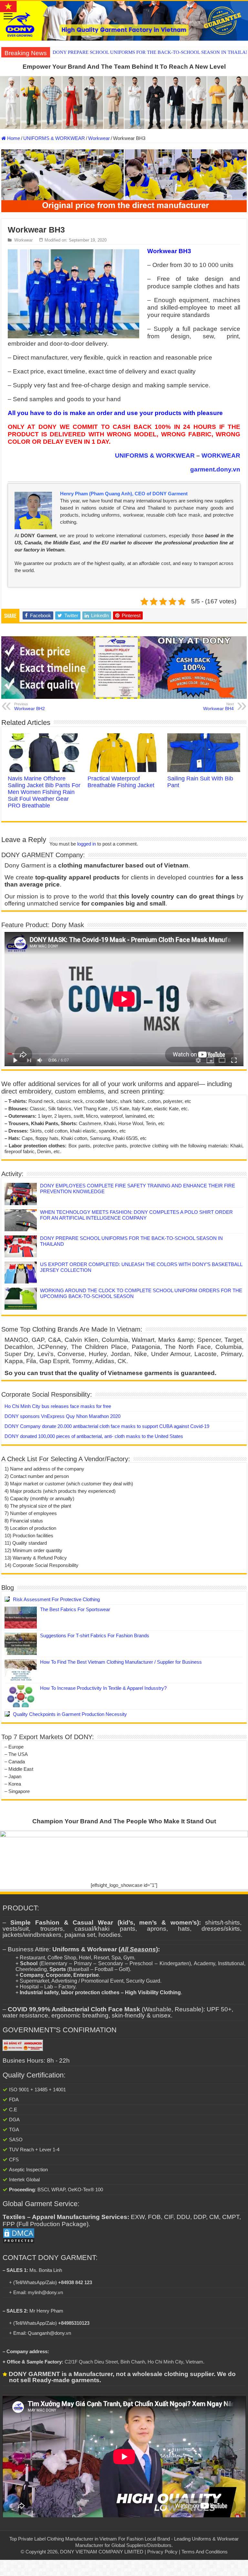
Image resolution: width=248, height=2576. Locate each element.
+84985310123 (74, 2323)
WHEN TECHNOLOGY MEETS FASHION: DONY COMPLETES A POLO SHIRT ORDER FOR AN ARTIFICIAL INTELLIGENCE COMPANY (136, 1215)
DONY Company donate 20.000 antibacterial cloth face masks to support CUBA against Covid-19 (107, 1426)
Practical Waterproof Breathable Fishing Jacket (121, 782)
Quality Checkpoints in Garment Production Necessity (70, 1714)
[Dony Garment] (124, 21)
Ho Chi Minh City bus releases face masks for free (58, 1406)
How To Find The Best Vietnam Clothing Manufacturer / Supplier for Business (121, 1662)
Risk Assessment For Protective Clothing (56, 1599)
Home (13, 138)
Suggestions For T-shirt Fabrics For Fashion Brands (95, 1635)
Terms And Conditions (205, 2552)
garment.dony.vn (215, 469)
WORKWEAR (221, 456)
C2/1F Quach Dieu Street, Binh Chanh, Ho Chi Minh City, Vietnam (134, 2362)
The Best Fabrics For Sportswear (75, 1609)
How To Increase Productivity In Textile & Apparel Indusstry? (103, 1688)
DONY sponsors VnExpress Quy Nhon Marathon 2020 (62, 1416)
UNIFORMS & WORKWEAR (54, 138)
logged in (87, 844)
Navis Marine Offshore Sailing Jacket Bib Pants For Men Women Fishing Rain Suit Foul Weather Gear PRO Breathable (44, 792)
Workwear (99, 138)
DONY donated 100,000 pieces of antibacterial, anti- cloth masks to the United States (94, 1436)
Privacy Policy (162, 2552)
